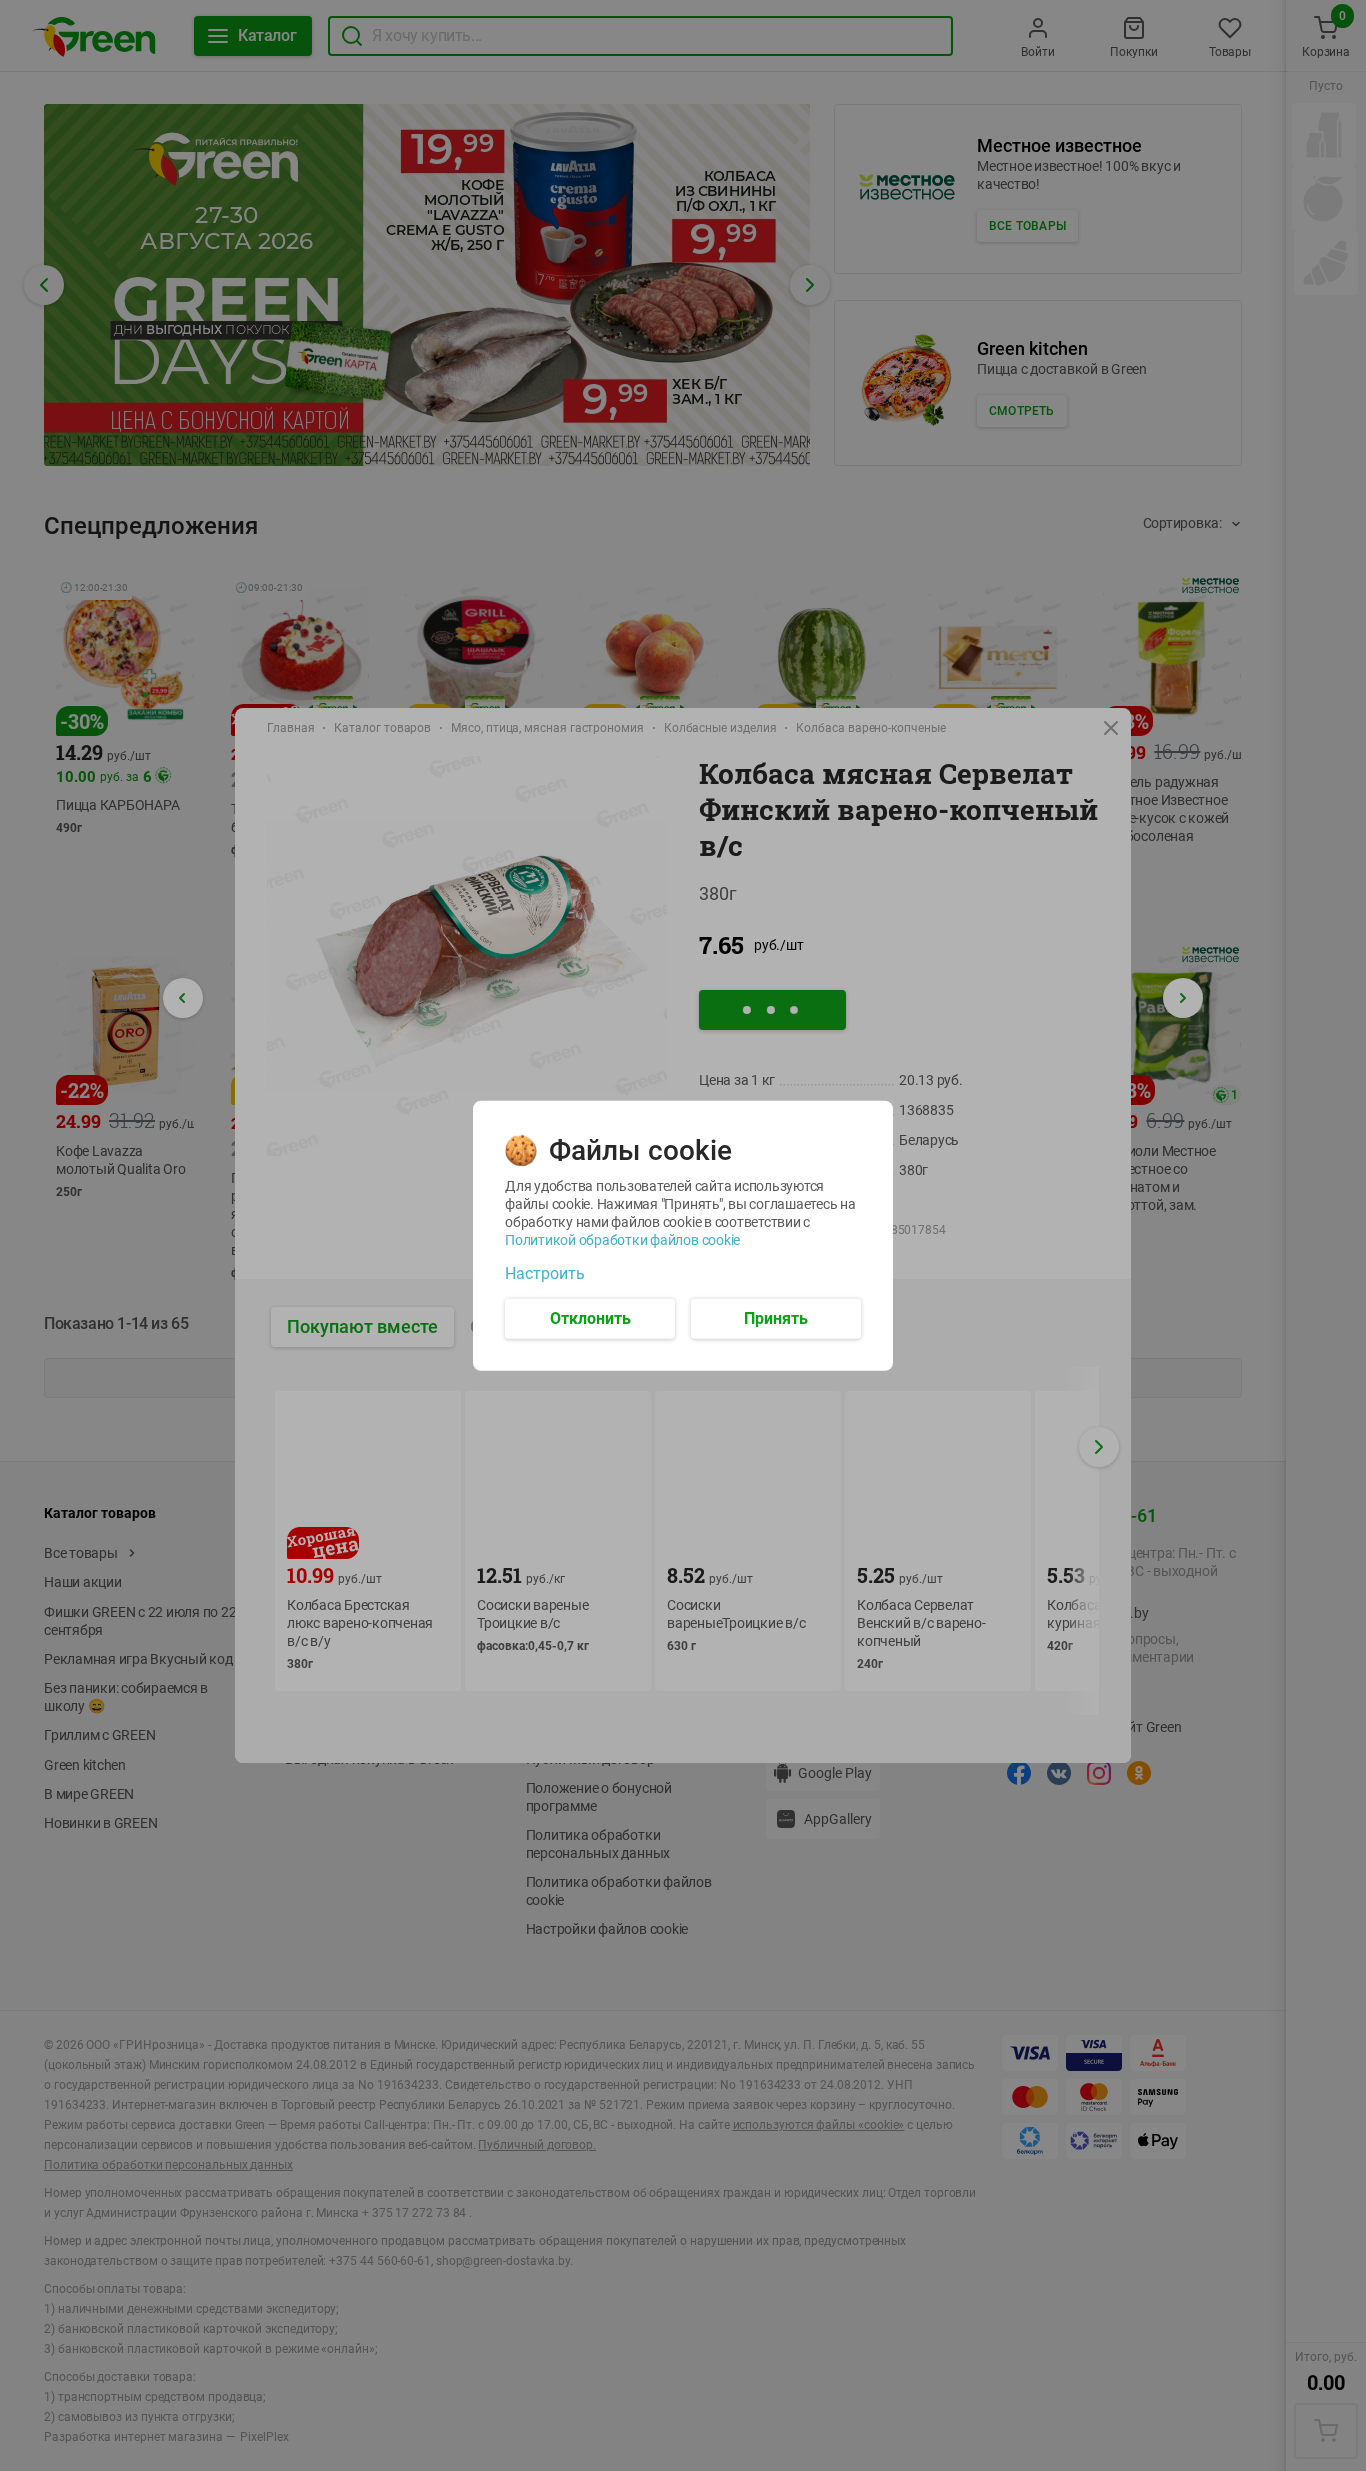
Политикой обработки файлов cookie (622, 1239)
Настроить (545, 1273)
